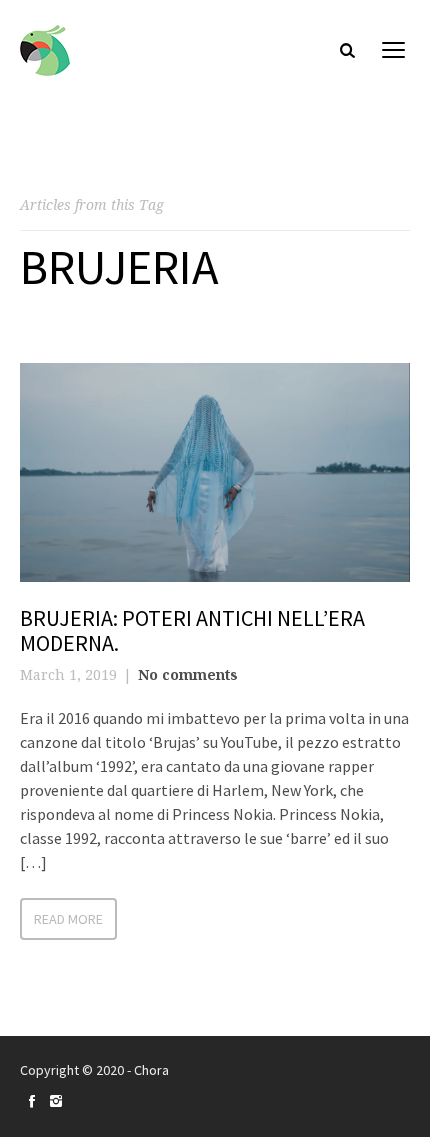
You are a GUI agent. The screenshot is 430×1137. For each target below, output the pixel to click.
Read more (68, 919)
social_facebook (32, 1101)
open (394, 50)
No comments (188, 674)
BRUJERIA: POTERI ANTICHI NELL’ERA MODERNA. (192, 630)
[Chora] (45, 50)
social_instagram (56, 1101)
